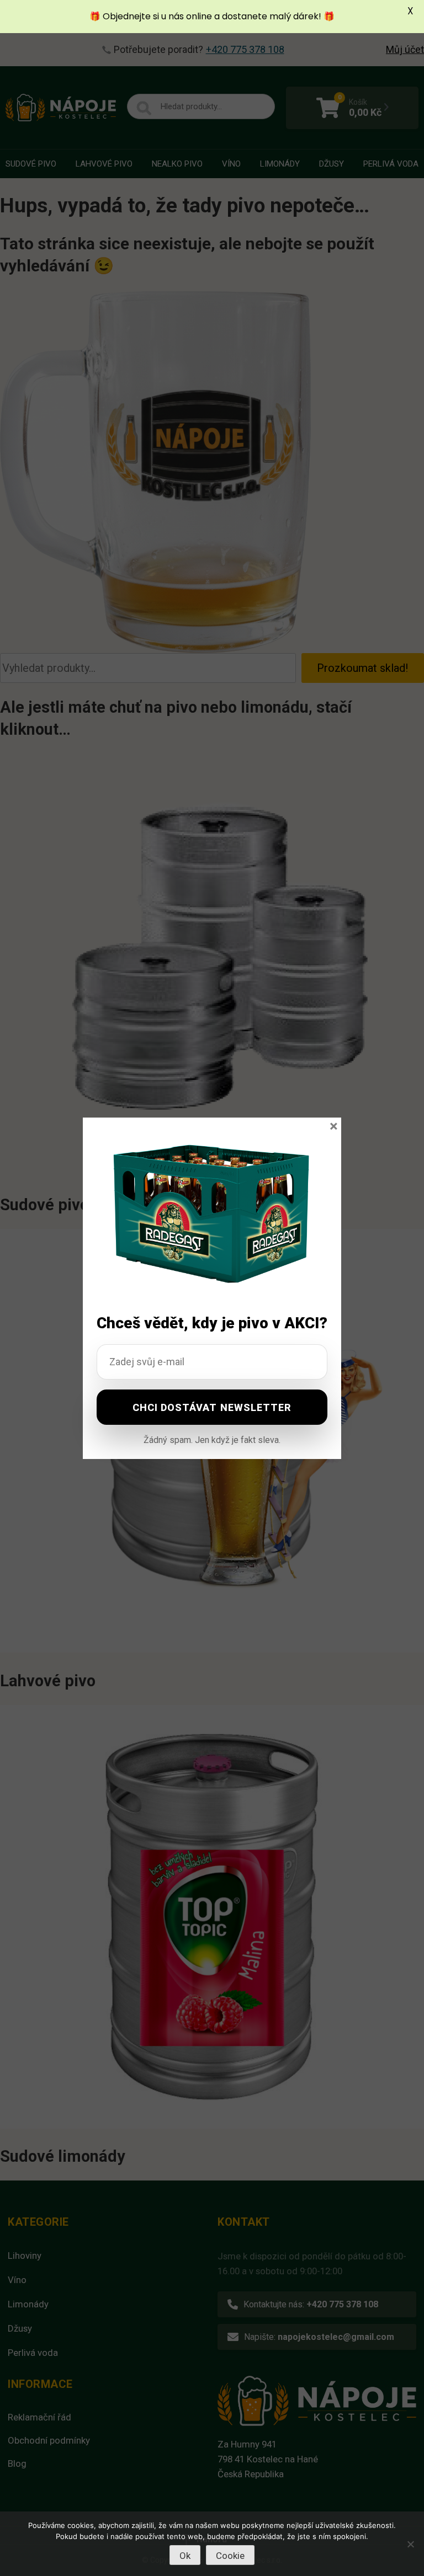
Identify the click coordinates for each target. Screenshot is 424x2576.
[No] (410, 2544)
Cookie (230, 2556)
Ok (185, 2556)
